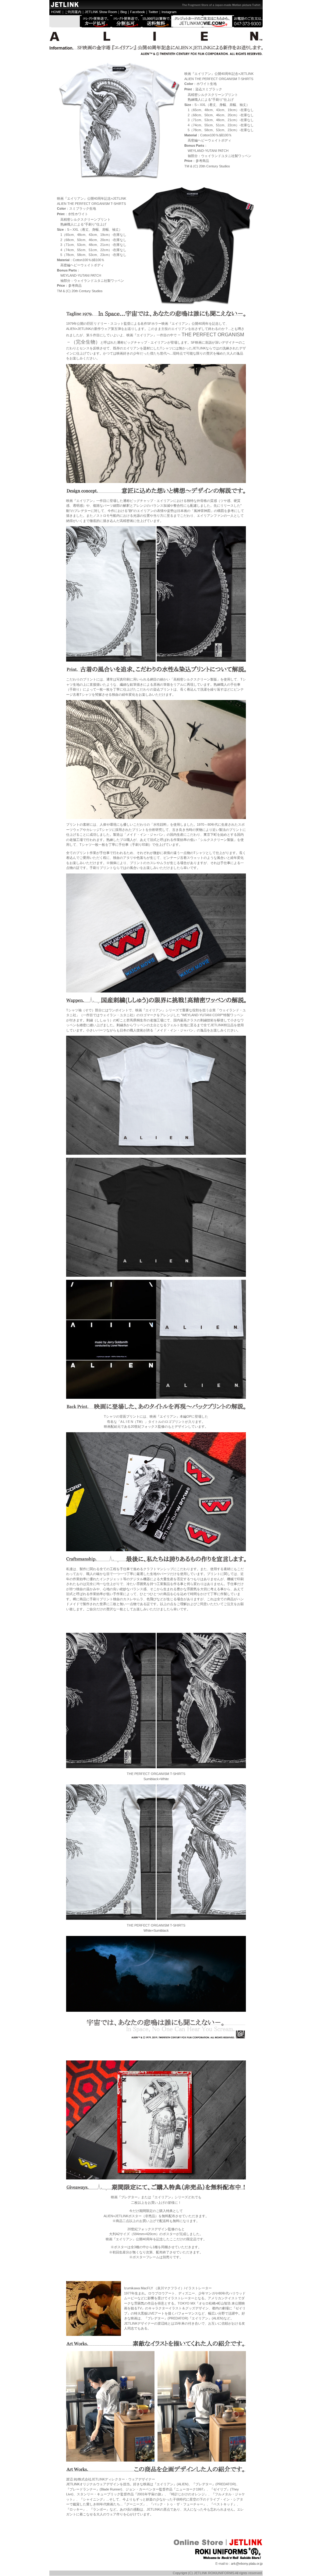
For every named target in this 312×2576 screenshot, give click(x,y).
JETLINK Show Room (101, 12)
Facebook (138, 12)
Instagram (169, 12)
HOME (56, 12)
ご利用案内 (73, 12)
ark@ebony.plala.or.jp (247, 2564)
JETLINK (73, 2484)
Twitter (153, 12)
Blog (124, 12)
